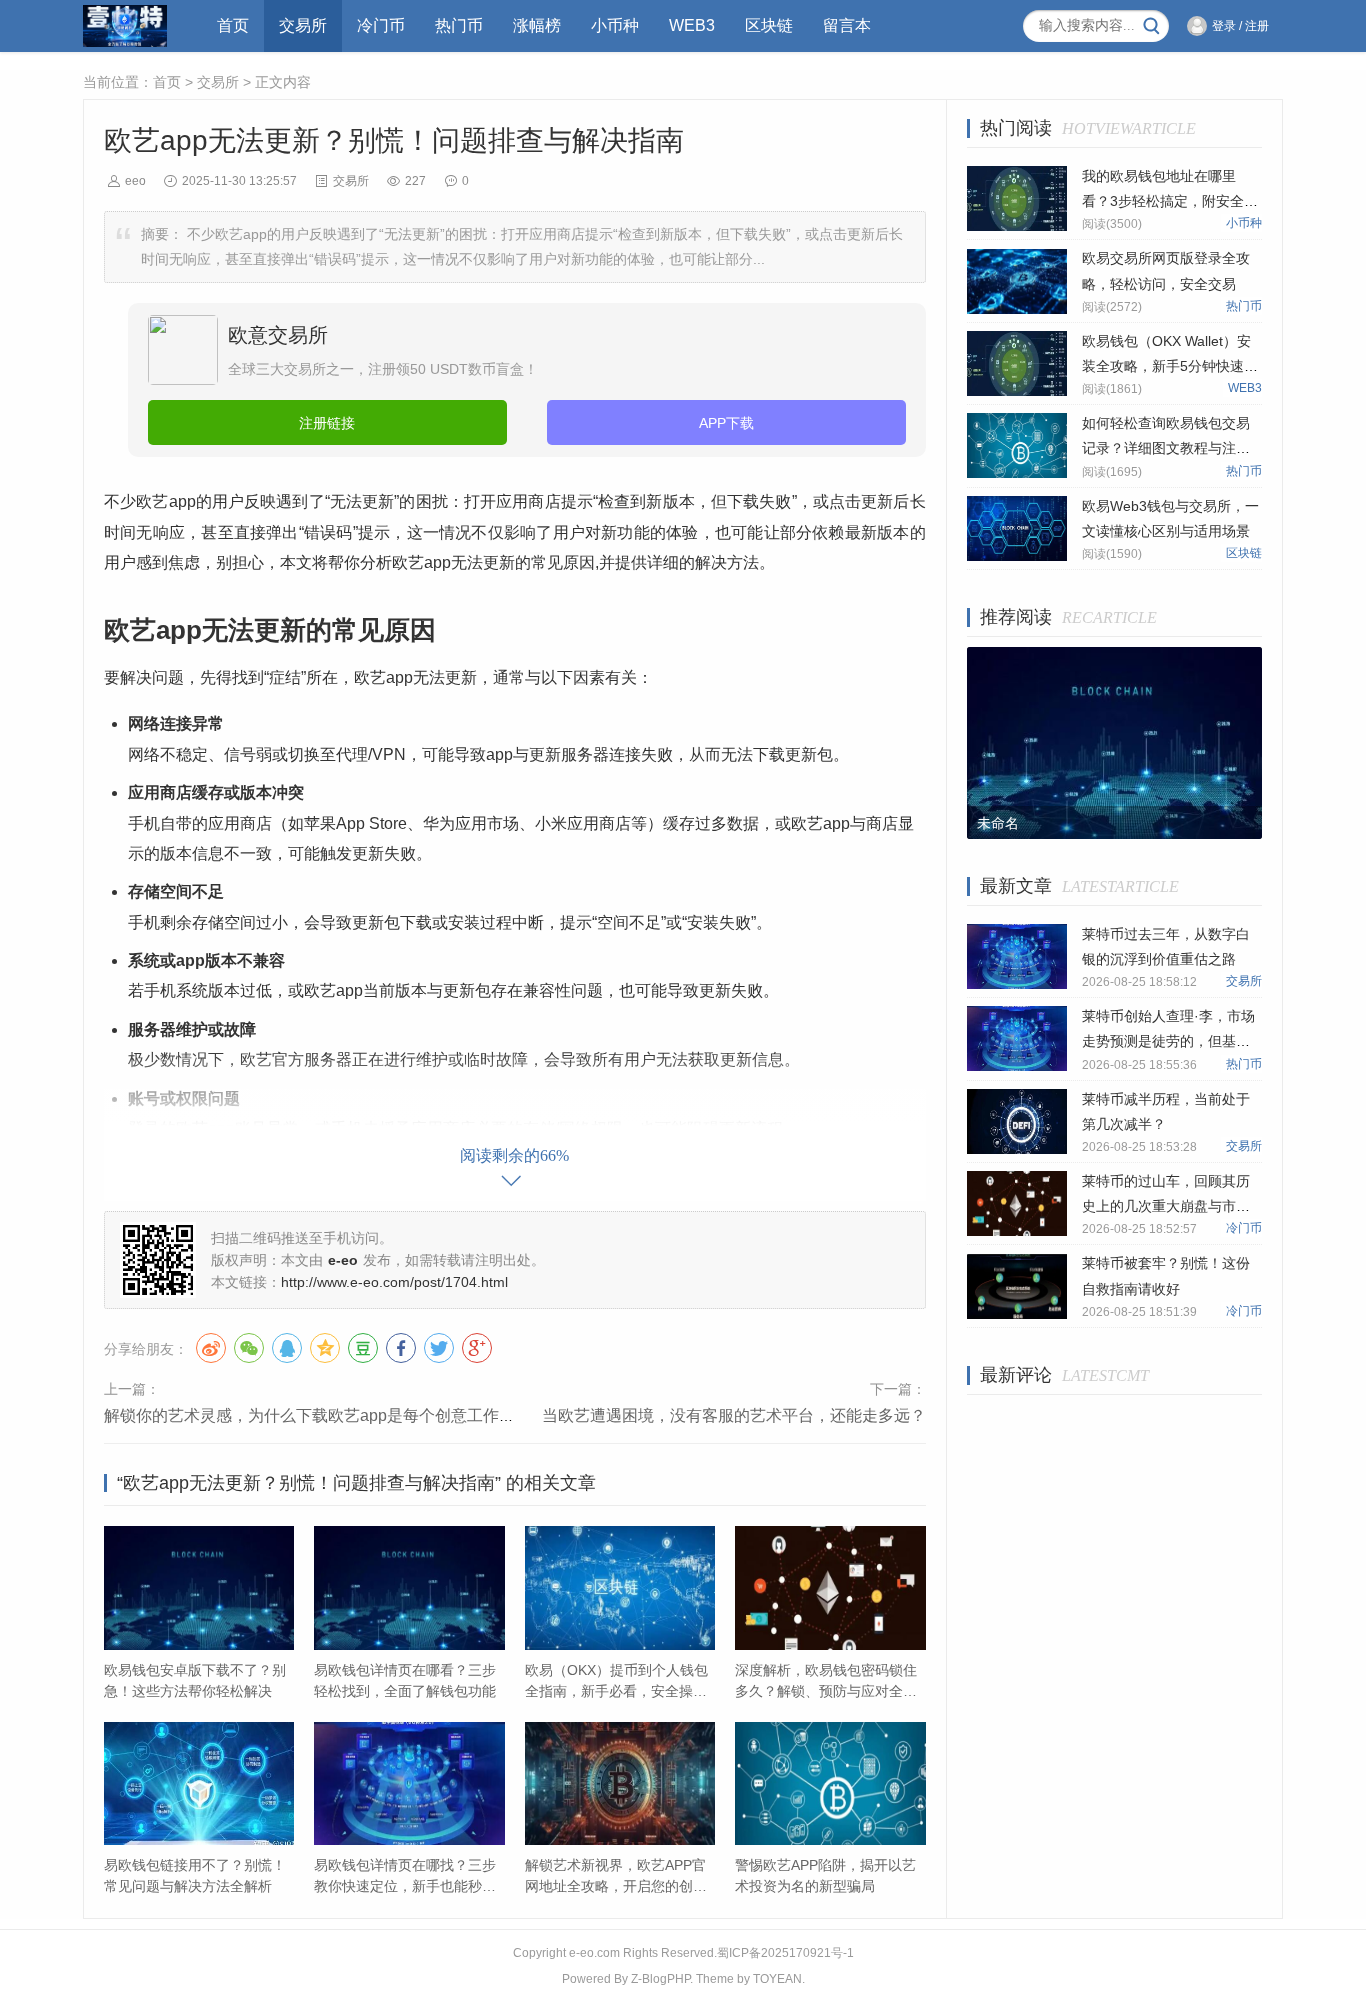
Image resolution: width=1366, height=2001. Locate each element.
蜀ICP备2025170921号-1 (785, 1953)
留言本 (847, 25)
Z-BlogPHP (660, 1979)
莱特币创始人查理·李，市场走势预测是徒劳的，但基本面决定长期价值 (1168, 1041)
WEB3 (692, 25)
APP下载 (726, 423)
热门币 (459, 25)
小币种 (615, 25)
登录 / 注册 (1240, 26)
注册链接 (327, 423)
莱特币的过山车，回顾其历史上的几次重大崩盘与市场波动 (1166, 1206)
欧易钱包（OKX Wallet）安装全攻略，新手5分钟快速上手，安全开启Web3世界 (1170, 366)
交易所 (303, 25)
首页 (233, 25)
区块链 (769, 25)
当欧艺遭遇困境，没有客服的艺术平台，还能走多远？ (734, 1415)
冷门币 (381, 25)
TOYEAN (777, 1979)
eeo (135, 181)
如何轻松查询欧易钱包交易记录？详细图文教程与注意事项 (1166, 448)
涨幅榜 (537, 25)
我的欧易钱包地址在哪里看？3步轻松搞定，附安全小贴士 (1170, 201)
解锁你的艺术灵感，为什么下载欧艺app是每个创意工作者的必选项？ (349, 1415)
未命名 (998, 823)
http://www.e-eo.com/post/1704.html (394, 1282)
